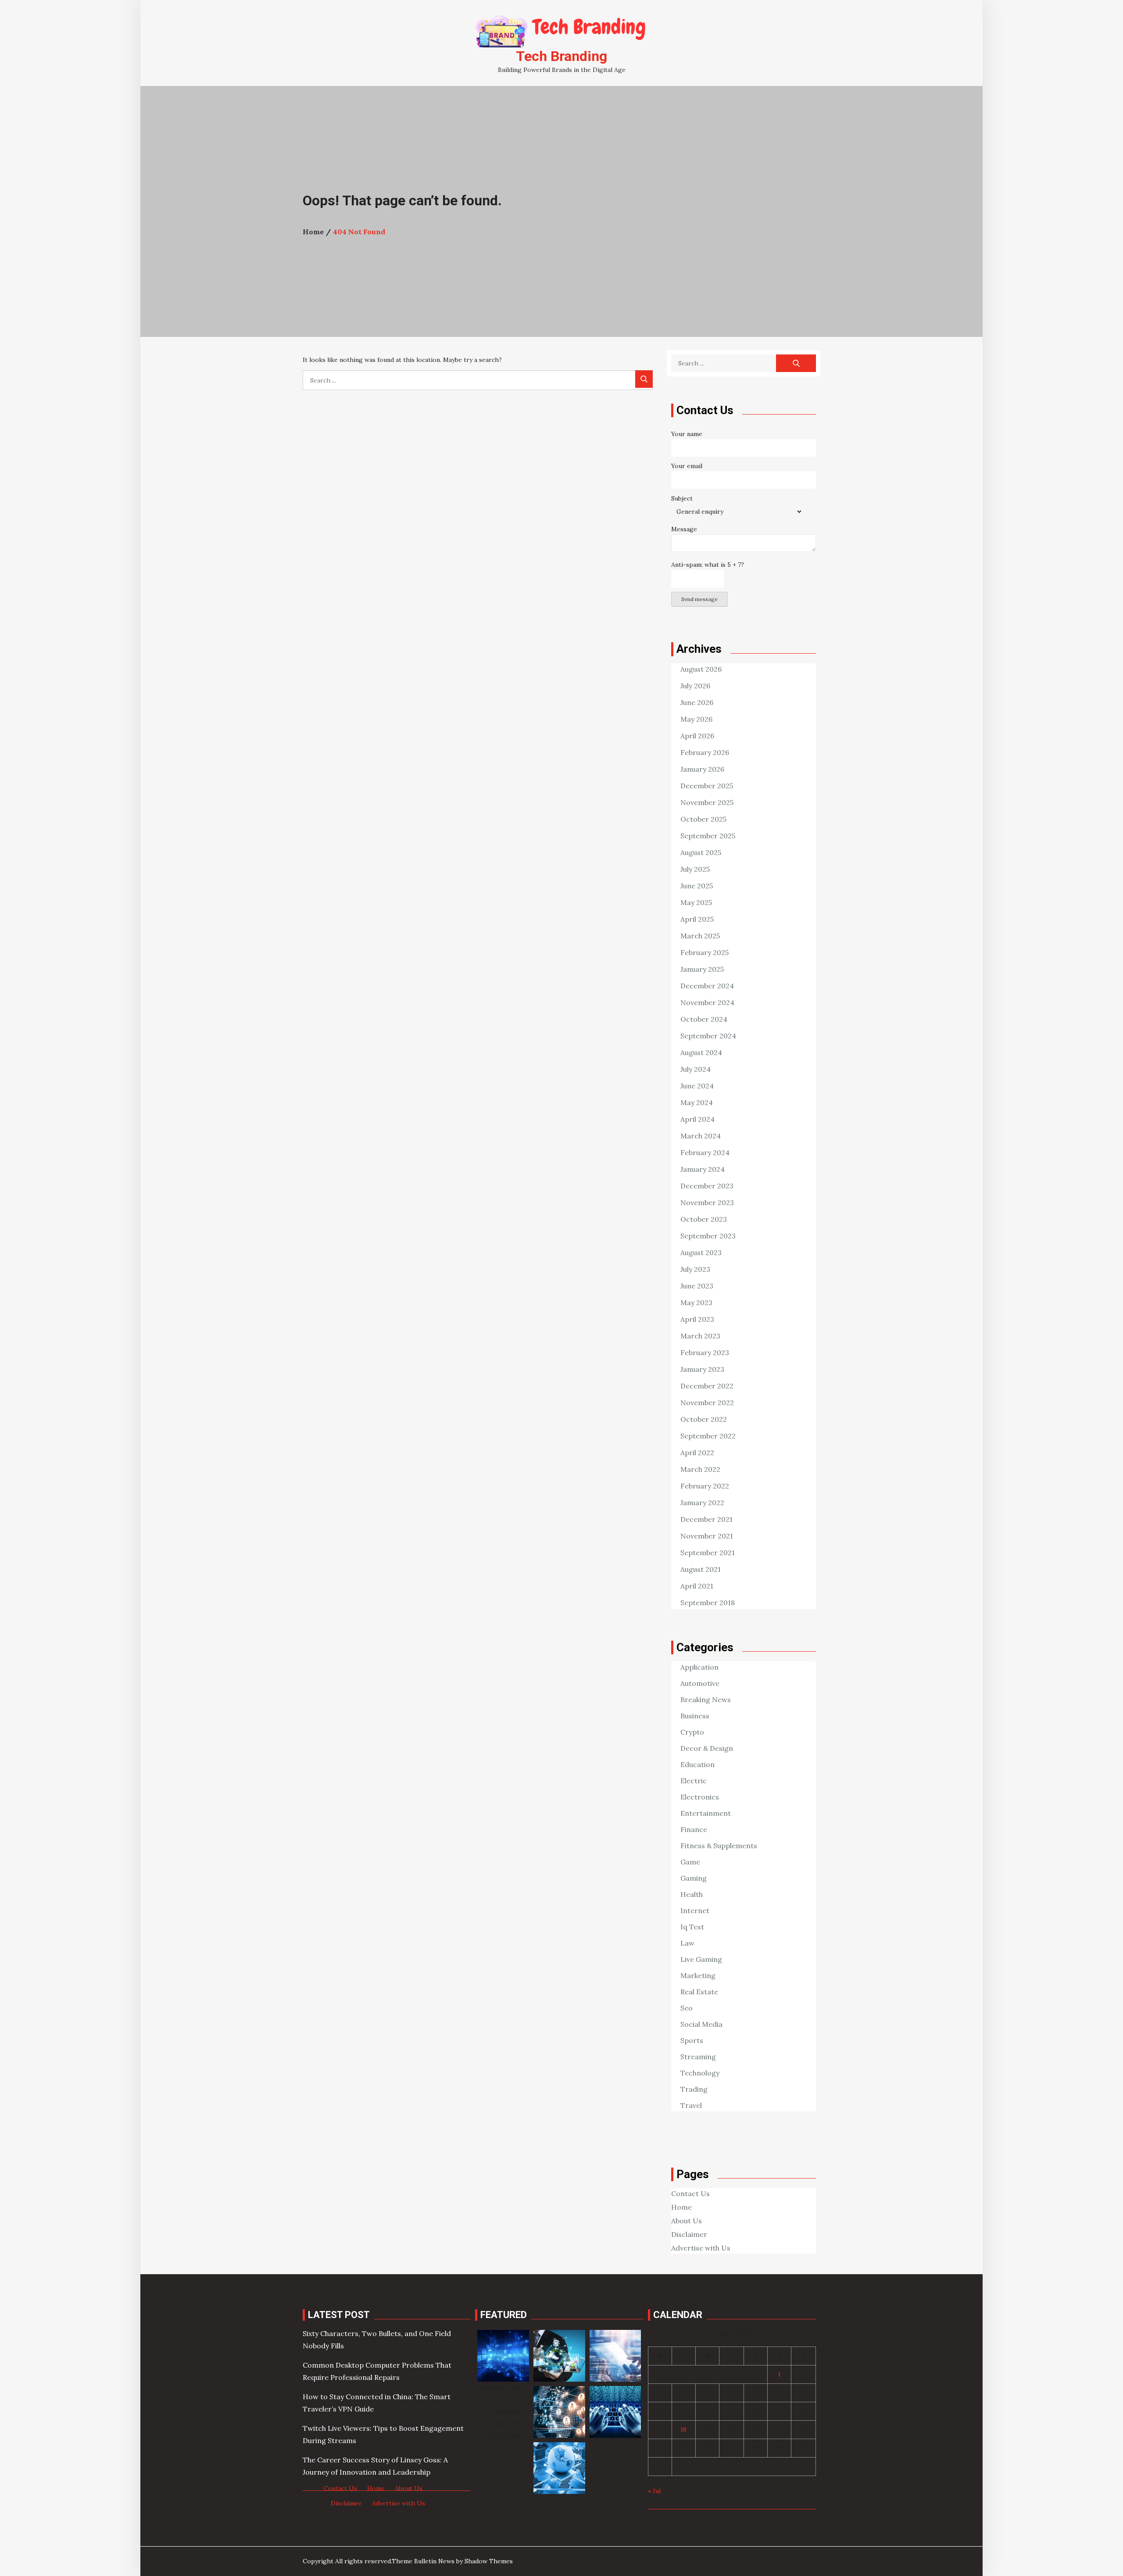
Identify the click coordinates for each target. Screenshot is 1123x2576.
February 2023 (705, 1352)
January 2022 (702, 1503)
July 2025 (695, 869)
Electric (694, 1781)
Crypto (692, 1732)
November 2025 (707, 802)
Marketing (698, 1975)
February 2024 (705, 1152)
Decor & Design (707, 1748)
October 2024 (704, 1019)
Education (697, 1764)
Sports (692, 2040)
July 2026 (695, 686)
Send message (699, 599)
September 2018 (708, 1603)
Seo (687, 2008)
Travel (691, 2105)
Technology (700, 2073)
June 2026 (697, 702)
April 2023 (697, 1319)
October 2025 (703, 819)
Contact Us (690, 2193)
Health (692, 1894)
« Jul (654, 2491)
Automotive (700, 1683)
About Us (687, 2221)
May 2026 (696, 719)
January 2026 (702, 769)
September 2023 (708, 1236)
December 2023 (707, 1186)
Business (695, 1716)
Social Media (701, 2024)
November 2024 (707, 1002)
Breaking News (706, 1699)
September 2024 (708, 1036)
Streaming (698, 2057)
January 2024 (703, 1169)
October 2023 (704, 1219)
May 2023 (696, 1302)
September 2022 (708, 1436)
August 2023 (701, 1252)
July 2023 (695, 1269)
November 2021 (707, 1536)
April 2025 (697, 919)
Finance (694, 1829)
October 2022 (704, 1419)
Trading (694, 2089)
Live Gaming (701, 1959)
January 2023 (702, 1369)
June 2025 (697, 886)
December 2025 (707, 786)
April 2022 (697, 1453)
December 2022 (707, 1386)
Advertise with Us (701, 2248)
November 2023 (707, 1202)
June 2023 (697, 1286)
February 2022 (705, 1486)
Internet (695, 1911)
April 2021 (697, 1586)
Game (690, 1862)
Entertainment (706, 1813)
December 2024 (707, 986)
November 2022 (707, 1402)
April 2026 (697, 736)
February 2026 (705, 752)
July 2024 (696, 1069)
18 (683, 2429)
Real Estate (699, 1992)
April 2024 (697, 1119)
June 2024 (697, 1086)
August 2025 (701, 852)
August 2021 (701, 1569)
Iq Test (692, 1927)
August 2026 (701, 669)
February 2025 (705, 952)
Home (681, 2207)
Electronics (700, 1797)
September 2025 (708, 836)
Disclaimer (689, 2234)
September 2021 (708, 1553)
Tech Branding (561, 56)
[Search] (644, 379)
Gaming (694, 1878)
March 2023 (700, 1336)
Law (687, 1943)
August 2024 (701, 1052)
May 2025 (696, 902)
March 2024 (701, 1136)
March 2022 (700, 1469)
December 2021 (706, 1519)
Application (699, 1667)
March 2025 (700, 936)
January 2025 (702, 969)
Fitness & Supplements (719, 1846)
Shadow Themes (489, 2561)
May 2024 (697, 1102)
